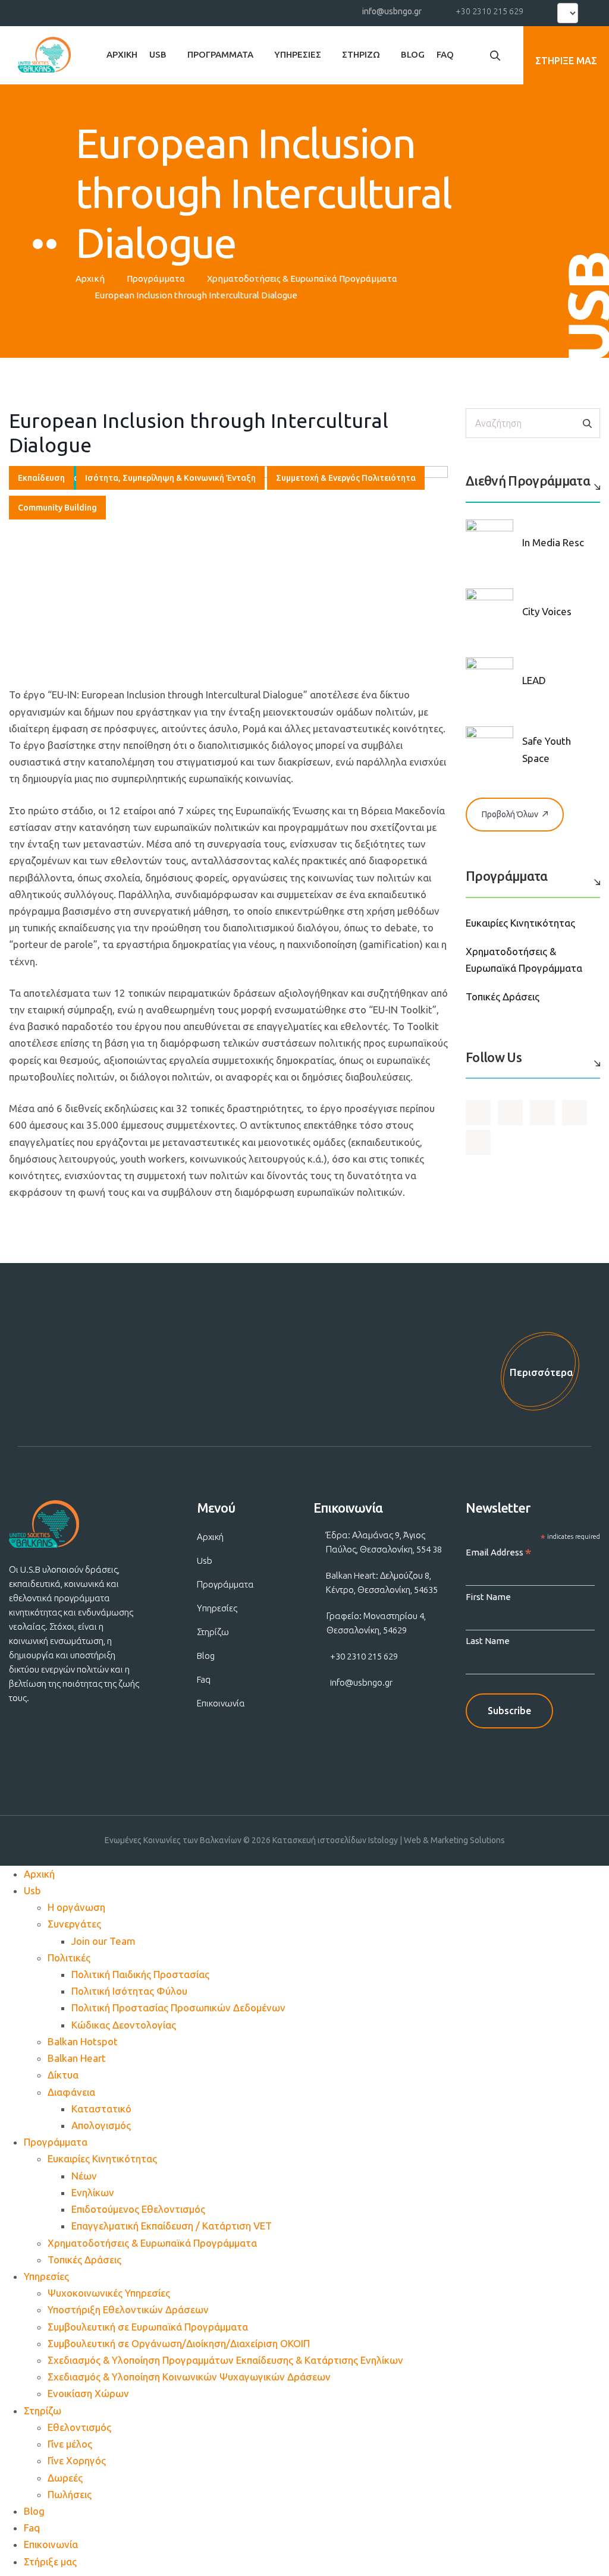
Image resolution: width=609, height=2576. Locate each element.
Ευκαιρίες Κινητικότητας (520, 923)
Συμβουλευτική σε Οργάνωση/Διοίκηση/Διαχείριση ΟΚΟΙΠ (179, 2343)
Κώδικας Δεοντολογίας (124, 2025)
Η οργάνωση (76, 1907)
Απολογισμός (101, 2125)
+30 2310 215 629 (489, 11)
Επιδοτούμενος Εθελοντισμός (138, 2209)
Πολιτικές (69, 1958)
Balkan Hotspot (83, 2041)
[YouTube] (63, 11)
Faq (445, 54)
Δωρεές (65, 2478)
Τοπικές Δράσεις (503, 996)
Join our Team (103, 1941)
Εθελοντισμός (79, 2427)
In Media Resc (553, 542)
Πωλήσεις (70, 2494)
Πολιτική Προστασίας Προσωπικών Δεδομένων (178, 2007)
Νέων (84, 2176)
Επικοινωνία (221, 1703)
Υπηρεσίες (298, 54)
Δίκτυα (63, 2075)
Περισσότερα (541, 1372)
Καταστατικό (101, 2109)
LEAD (534, 680)
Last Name (488, 1641)
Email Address (499, 1553)
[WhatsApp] (128, 11)
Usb (158, 54)
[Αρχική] (44, 55)
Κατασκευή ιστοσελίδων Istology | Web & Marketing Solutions (389, 1840)
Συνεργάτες (74, 1924)
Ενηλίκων (93, 2192)
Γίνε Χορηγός (77, 2460)
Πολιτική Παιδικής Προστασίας (140, 1974)
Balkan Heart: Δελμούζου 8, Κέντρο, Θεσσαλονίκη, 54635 (382, 1583)
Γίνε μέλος (70, 2444)
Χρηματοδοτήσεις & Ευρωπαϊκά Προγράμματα (302, 278)
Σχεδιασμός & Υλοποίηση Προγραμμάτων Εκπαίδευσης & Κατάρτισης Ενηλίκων (225, 2360)
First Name (488, 1597)
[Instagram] (85, 11)
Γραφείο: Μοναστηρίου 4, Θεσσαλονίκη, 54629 (376, 1623)
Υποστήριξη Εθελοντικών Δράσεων (128, 2309)
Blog (413, 54)
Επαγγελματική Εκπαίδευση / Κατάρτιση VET (172, 2226)
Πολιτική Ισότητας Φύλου (129, 1991)
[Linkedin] (106, 11)
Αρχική (122, 54)
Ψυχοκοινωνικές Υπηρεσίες (109, 2293)
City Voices (547, 611)
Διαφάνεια (71, 2092)
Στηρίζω (361, 54)
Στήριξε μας (50, 2561)
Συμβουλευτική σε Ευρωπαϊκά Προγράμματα (148, 2327)
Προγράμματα (220, 54)
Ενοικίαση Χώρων (88, 2393)
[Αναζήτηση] (587, 423)
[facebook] (42, 11)
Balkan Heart (77, 2058)
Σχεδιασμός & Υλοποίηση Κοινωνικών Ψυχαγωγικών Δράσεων (189, 2377)
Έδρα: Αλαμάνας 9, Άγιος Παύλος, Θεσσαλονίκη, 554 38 (384, 1542)
